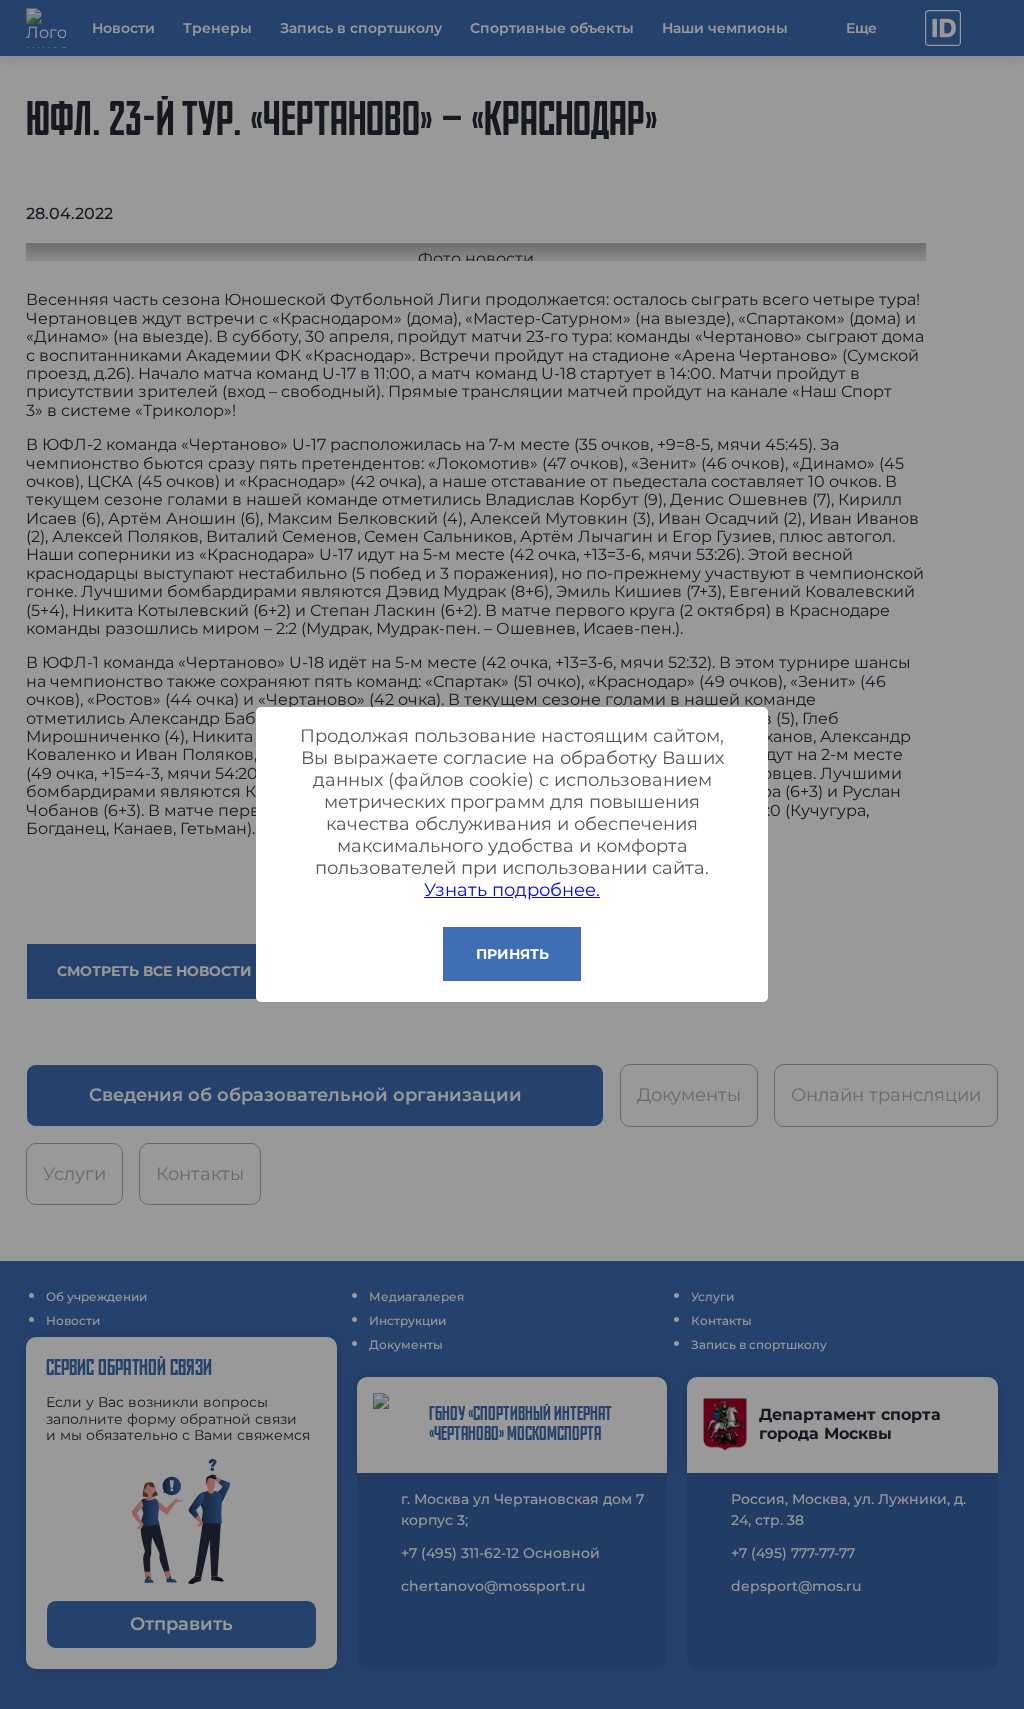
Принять (512, 954)
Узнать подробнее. (512, 890)
